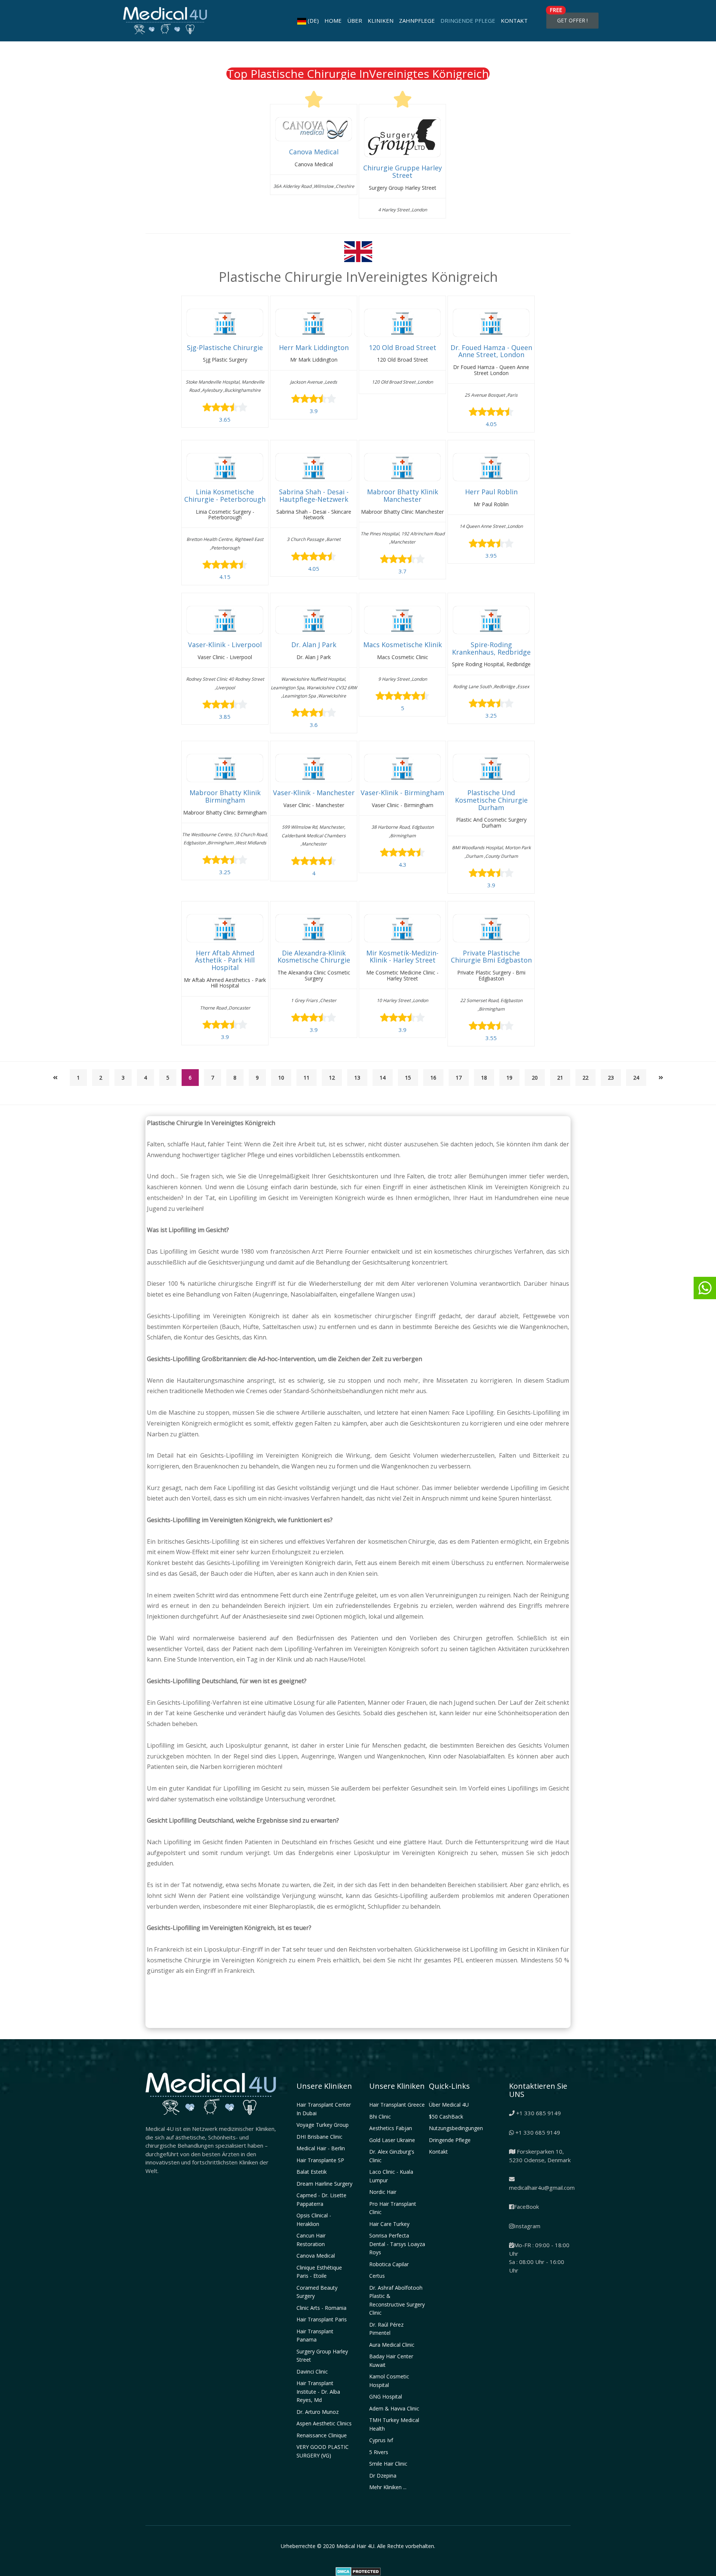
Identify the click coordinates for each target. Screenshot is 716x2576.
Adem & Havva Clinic (394, 2408)
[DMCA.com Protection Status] (358, 2571)
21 (560, 1078)
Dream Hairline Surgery (324, 2184)
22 (585, 1078)
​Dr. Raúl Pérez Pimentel (386, 2329)
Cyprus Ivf (381, 2440)
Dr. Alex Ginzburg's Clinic (392, 2156)
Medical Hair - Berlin (321, 2148)
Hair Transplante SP (320, 2160)
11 (307, 1078)
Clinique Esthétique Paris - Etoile (319, 2272)
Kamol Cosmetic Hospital (389, 2381)
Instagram (527, 2226)
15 (408, 1078)
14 (383, 1078)
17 (459, 1078)
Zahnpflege (417, 21)
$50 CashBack (446, 2117)
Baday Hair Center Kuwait (391, 2361)
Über (355, 21)
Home (333, 21)
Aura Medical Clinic (392, 2345)
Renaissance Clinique (322, 2435)
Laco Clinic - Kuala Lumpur (391, 2176)
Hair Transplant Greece (397, 2105)
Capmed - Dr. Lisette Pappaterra (321, 2199)
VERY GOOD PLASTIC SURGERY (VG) (323, 2451)
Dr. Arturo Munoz (318, 2412)
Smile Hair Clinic (388, 2464)
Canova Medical (316, 2256)
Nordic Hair (383, 2192)
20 (535, 1078)
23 (611, 1078)
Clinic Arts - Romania (321, 2308)
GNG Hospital (386, 2397)
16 (433, 1078)
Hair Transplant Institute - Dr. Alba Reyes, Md (318, 2391)
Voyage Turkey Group (323, 2125)
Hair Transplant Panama (315, 2336)
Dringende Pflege (468, 21)
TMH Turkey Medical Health (394, 2424)
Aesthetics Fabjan (391, 2128)
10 (281, 1078)
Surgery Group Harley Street (322, 2356)
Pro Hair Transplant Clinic (393, 2208)
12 (332, 1078)
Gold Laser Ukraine (392, 2140)
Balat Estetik (312, 2172)
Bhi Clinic (380, 2117)
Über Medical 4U (449, 2105)
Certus (377, 2276)
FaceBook (526, 2207)
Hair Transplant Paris (322, 2319)
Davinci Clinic (312, 2372)
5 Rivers (379, 2452)
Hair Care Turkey (389, 2224)
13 (357, 1078)
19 (509, 1078)
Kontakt (514, 21)
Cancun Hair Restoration (311, 2240)
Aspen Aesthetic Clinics (324, 2423)
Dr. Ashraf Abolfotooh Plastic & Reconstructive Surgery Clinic (397, 2300)
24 (636, 1078)
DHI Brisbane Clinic (319, 2137)
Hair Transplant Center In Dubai (324, 2109)
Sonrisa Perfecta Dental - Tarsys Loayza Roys (397, 2244)
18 (484, 1078)
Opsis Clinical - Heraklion (314, 2220)
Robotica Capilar (389, 2264)
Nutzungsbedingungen (456, 2128)
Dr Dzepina (383, 2476)
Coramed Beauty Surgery (317, 2292)
